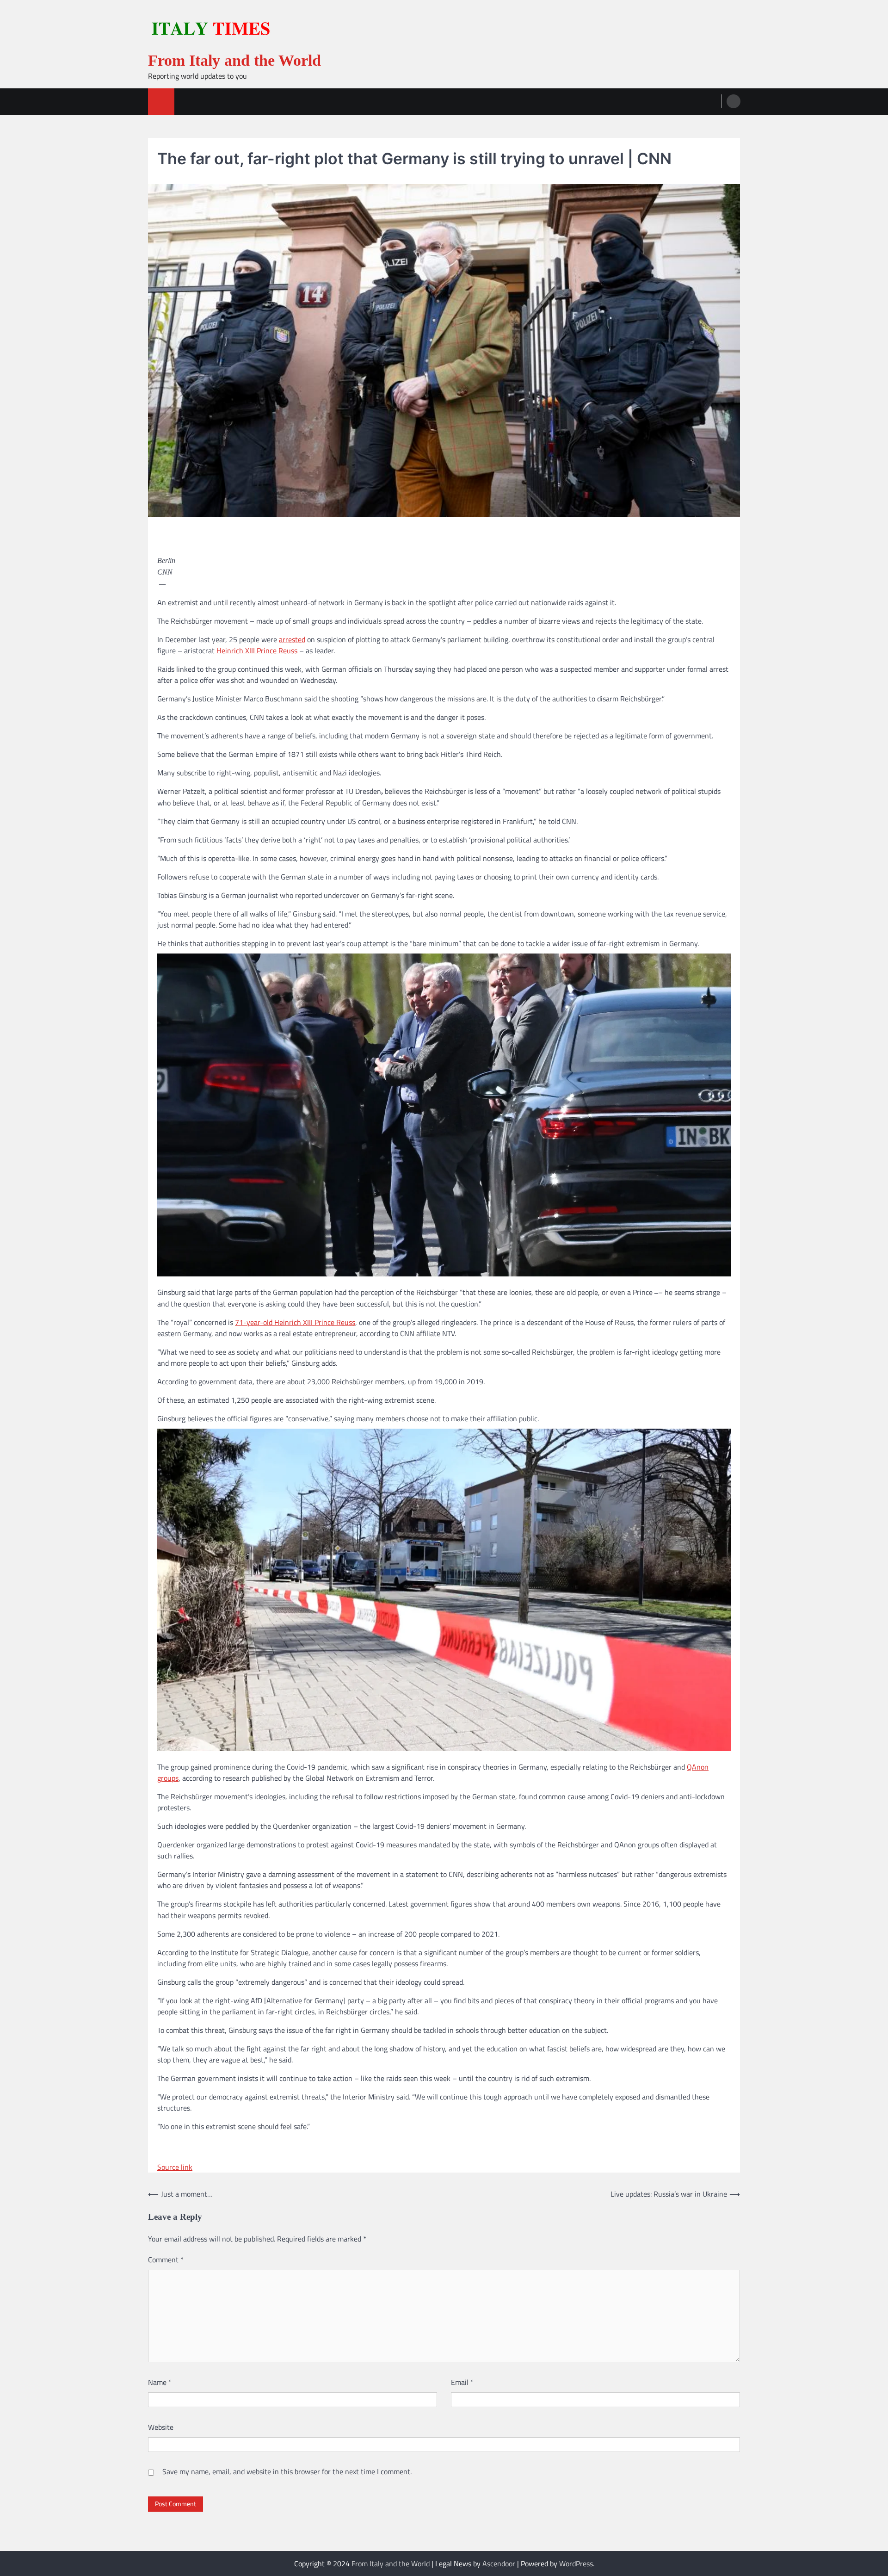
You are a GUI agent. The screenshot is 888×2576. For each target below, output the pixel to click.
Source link (175, 2167)
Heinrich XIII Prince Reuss (257, 650)
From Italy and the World (234, 60)
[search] (734, 101)
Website (161, 2427)
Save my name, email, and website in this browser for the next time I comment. (287, 2471)
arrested (292, 639)
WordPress (576, 2564)
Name (160, 2382)
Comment (166, 2260)
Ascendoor (499, 2564)
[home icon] (161, 102)
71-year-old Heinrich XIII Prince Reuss (295, 1322)
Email (462, 2382)
